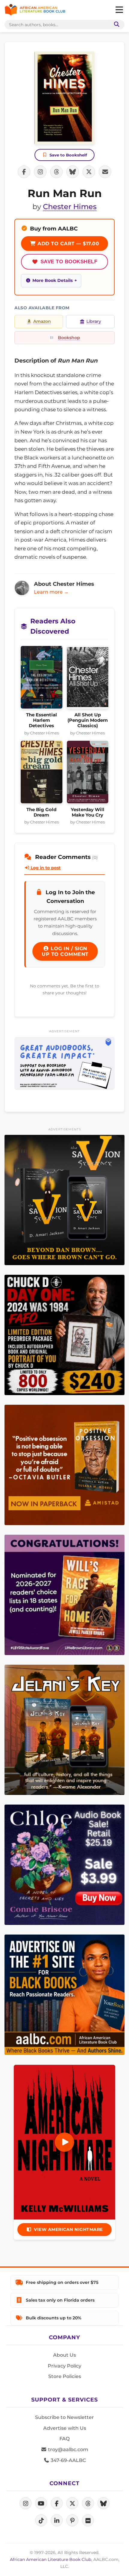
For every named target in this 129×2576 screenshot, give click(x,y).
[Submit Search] (115, 25)
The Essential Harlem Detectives (42, 720)
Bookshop (69, 338)
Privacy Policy (64, 2366)
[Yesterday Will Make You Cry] (88, 774)
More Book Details (52, 280)
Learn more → (51, 592)
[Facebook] (57, 2503)
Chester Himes (70, 207)
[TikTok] (41, 2520)
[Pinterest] (72, 2520)
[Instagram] (25, 2503)
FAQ (64, 2439)
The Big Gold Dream (41, 812)
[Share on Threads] (56, 172)
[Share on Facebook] (24, 172)
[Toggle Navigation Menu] (119, 10)
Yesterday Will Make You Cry (88, 812)
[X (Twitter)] (72, 2503)
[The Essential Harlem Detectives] (42, 679)
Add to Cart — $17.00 (68, 244)
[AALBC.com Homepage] (35, 10)
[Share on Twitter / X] (89, 172)
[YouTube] (41, 2503)
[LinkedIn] (57, 2520)
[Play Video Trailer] (64, 2142)
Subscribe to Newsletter (64, 2417)
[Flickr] (88, 2520)
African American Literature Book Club (51, 2559)
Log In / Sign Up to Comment (65, 951)
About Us (64, 2355)
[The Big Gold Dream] (42, 774)
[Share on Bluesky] (73, 172)
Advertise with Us (65, 2428)
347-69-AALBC (68, 2460)
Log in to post (45, 868)
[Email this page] (105, 172)
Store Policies (65, 2376)
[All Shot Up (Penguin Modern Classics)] (88, 679)
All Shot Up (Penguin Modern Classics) (88, 720)
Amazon (42, 321)
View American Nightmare (68, 2229)
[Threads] (88, 2503)
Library (94, 321)
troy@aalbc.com (67, 2449)
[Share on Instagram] (40, 172)
